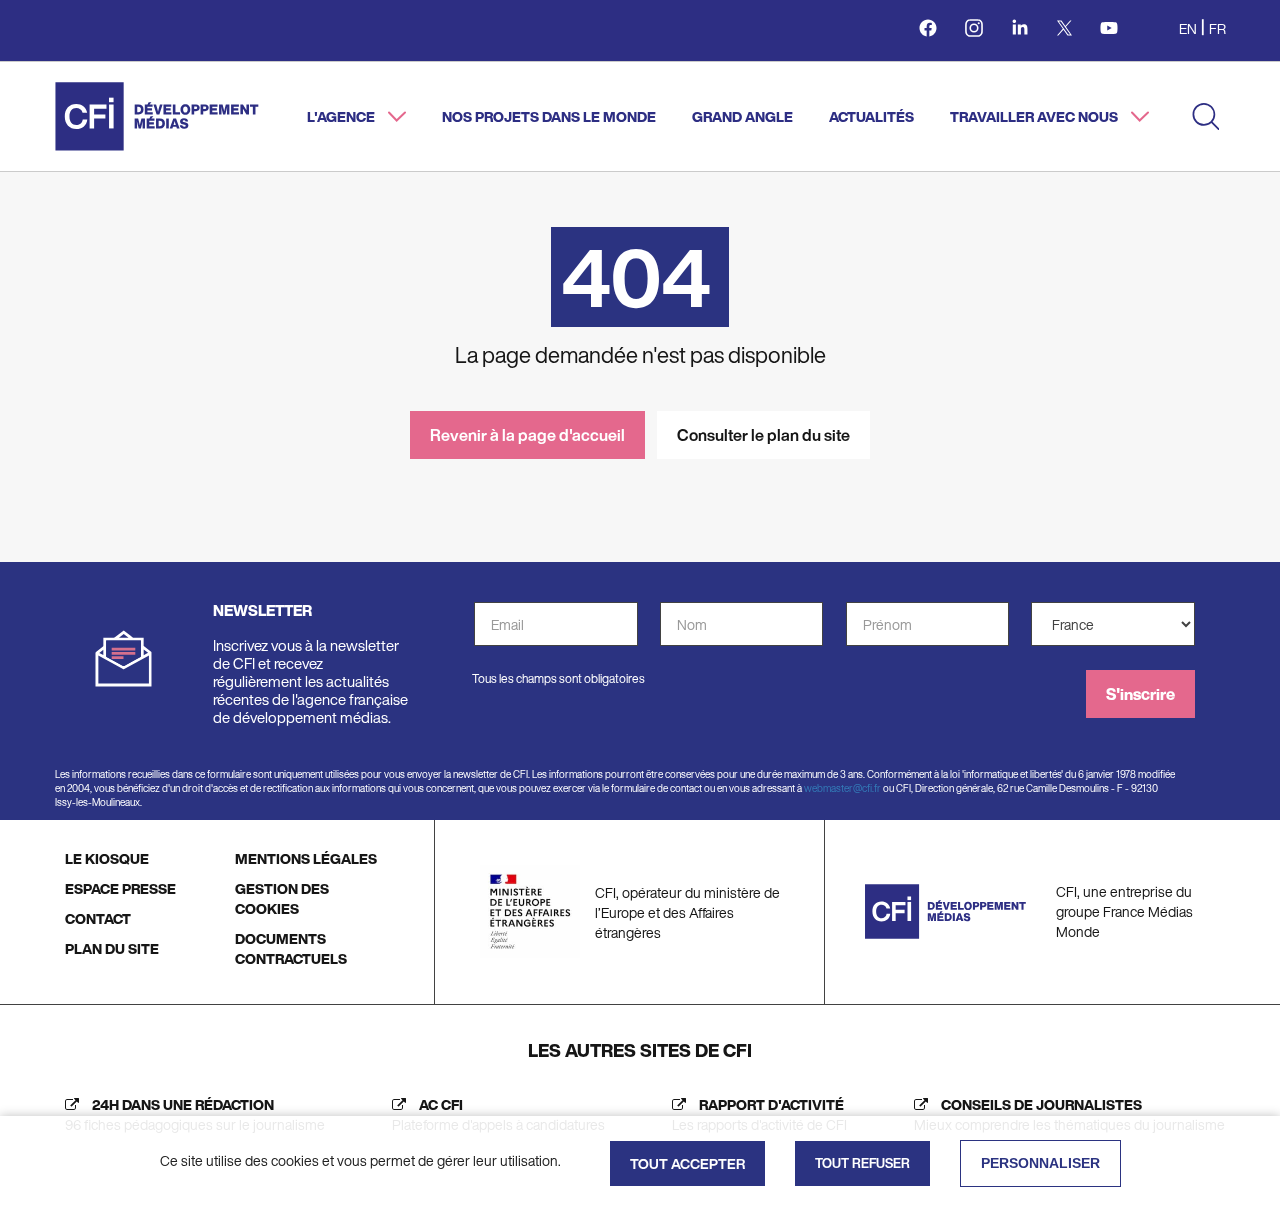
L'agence (342, 116)
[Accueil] (157, 116)
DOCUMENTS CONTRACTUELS (291, 948)
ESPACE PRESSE (120, 888)
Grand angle (742, 116)
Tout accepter (687, 1163)
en (1188, 28)
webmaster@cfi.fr (842, 788)
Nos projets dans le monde (549, 116)
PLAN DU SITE (112, 948)
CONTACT (98, 918)
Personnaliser (1040, 1163)
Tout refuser (862, 1163)
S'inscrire (1140, 694)
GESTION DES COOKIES (282, 898)
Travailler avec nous (1035, 116)
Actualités (871, 116)
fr (1217, 28)
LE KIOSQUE (107, 858)
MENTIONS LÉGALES (306, 858)
